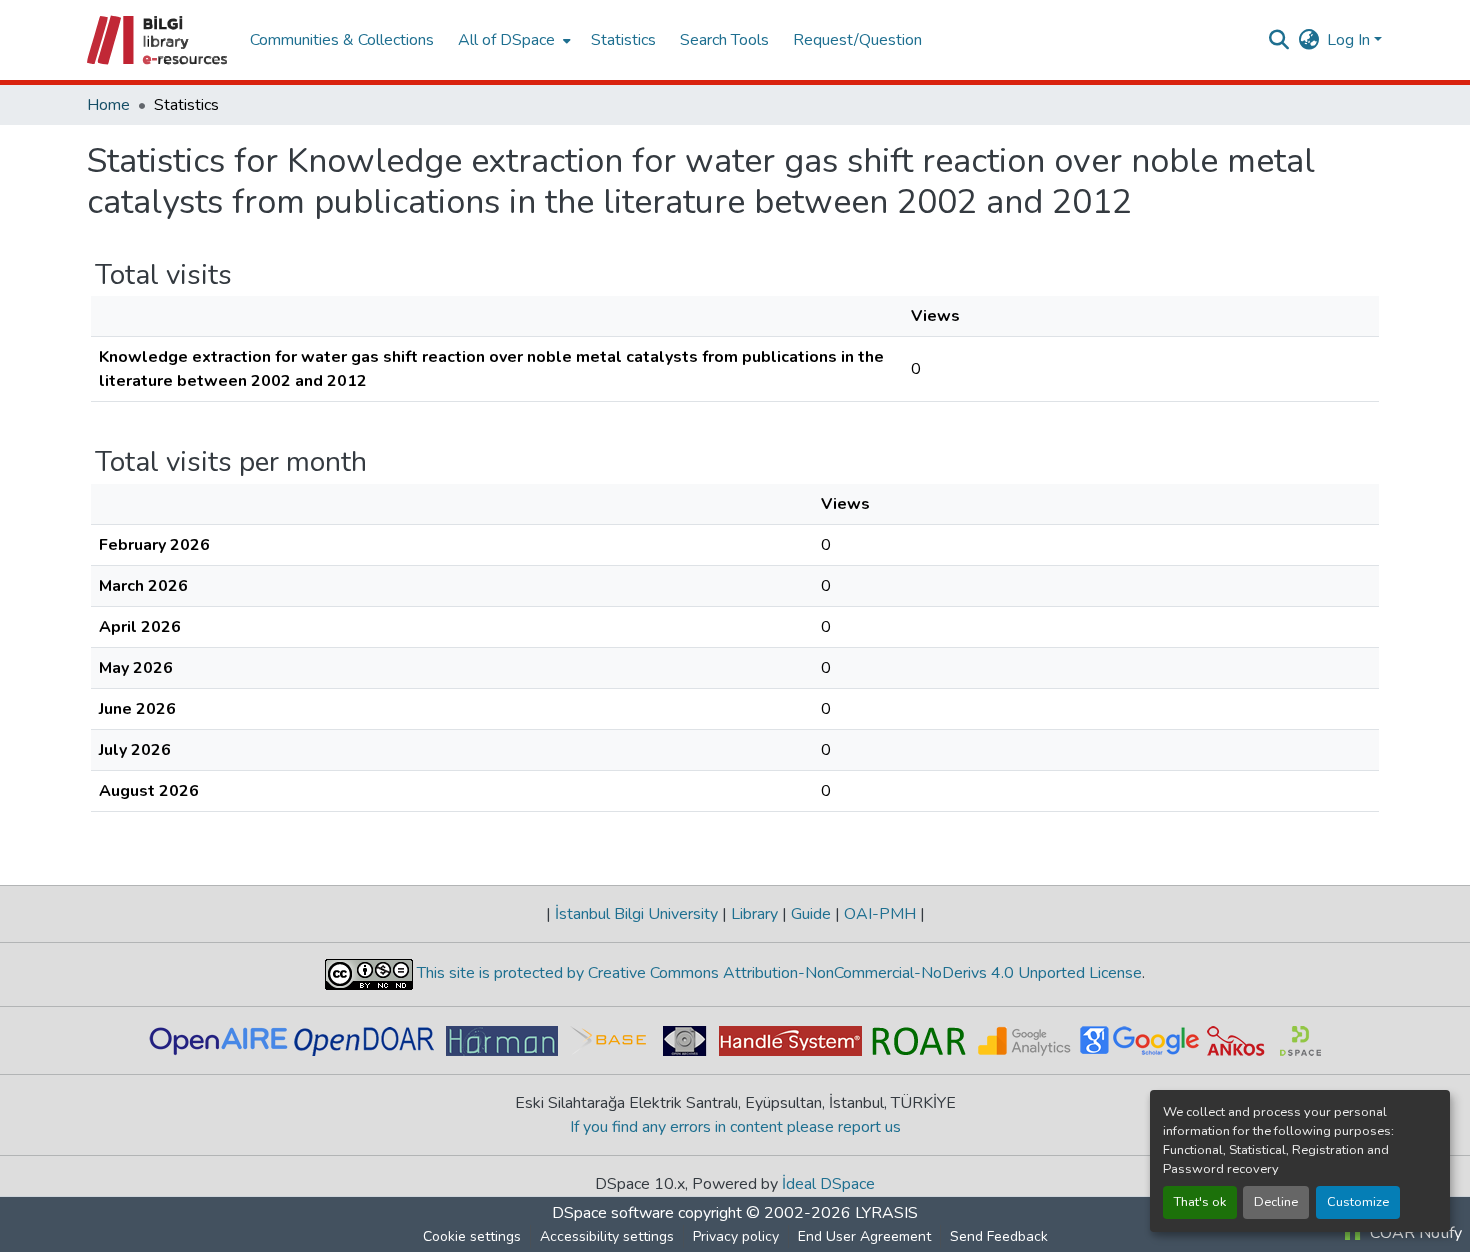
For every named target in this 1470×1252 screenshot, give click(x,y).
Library (754, 914)
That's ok (1200, 1202)
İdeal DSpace (828, 1184)
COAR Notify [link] (1414, 1233)
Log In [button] (1350, 40)
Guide (811, 914)
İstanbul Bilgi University (636, 914)
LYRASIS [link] (886, 1213)
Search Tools (724, 40)
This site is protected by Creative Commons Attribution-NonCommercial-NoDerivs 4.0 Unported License (777, 973)
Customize (1358, 1202)
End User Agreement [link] (864, 1236)
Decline (1276, 1202)
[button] (158, 40)
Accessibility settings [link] (607, 1236)
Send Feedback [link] (999, 1236)
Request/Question (857, 40)
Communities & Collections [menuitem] (342, 40)
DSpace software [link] (613, 1213)
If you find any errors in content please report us (735, 1127)
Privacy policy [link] (736, 1236)
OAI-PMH (880, 914)
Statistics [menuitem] (623, 40)
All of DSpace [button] (506, 40)
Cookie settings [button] (472, 1236)
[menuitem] (512, 40)
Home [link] (108, 105)
